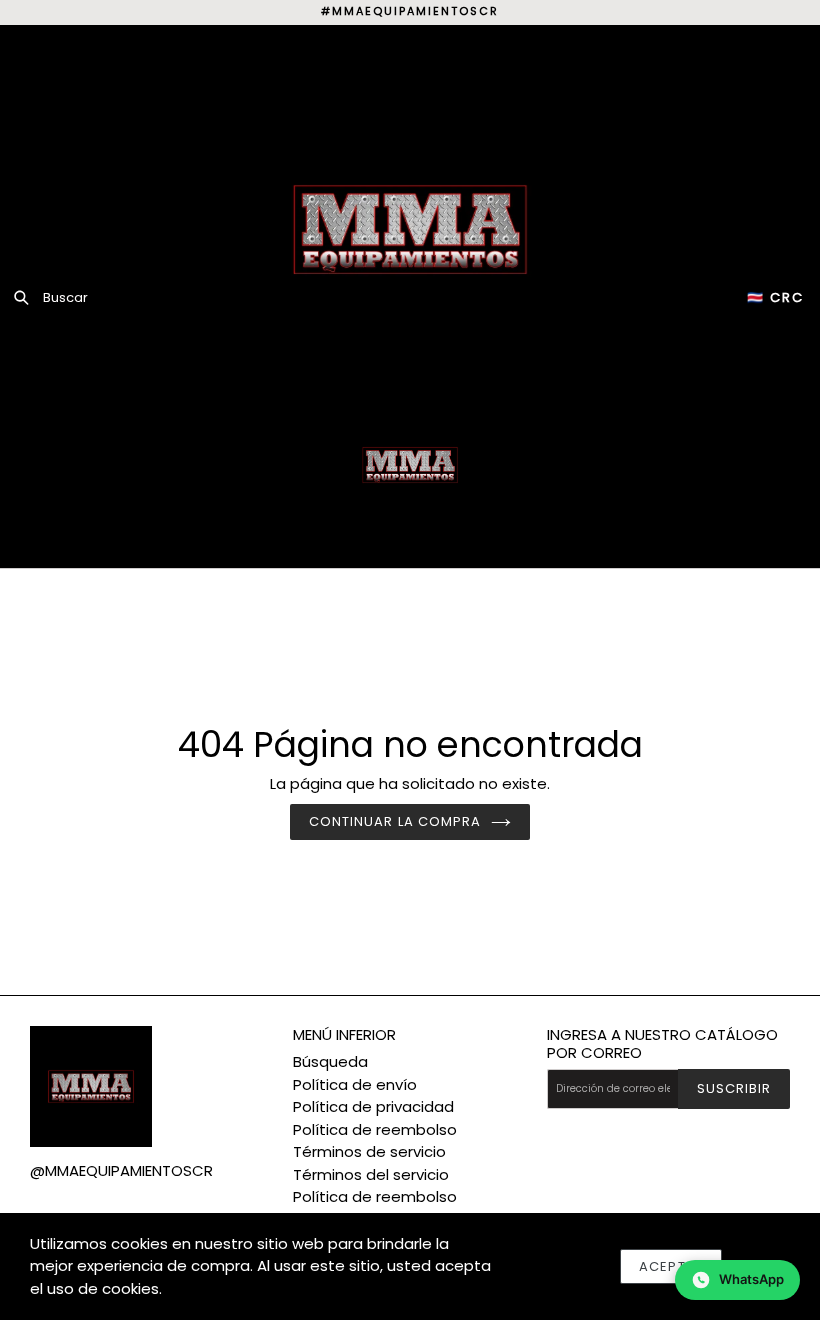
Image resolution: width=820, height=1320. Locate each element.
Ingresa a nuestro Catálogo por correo (662, 1044)
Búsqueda (330, 1061)
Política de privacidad (373, 1106)
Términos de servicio (369, 1151)
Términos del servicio (371, 1174)
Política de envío (355, 1084)
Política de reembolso (375, 1129)
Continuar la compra (395, 821)
